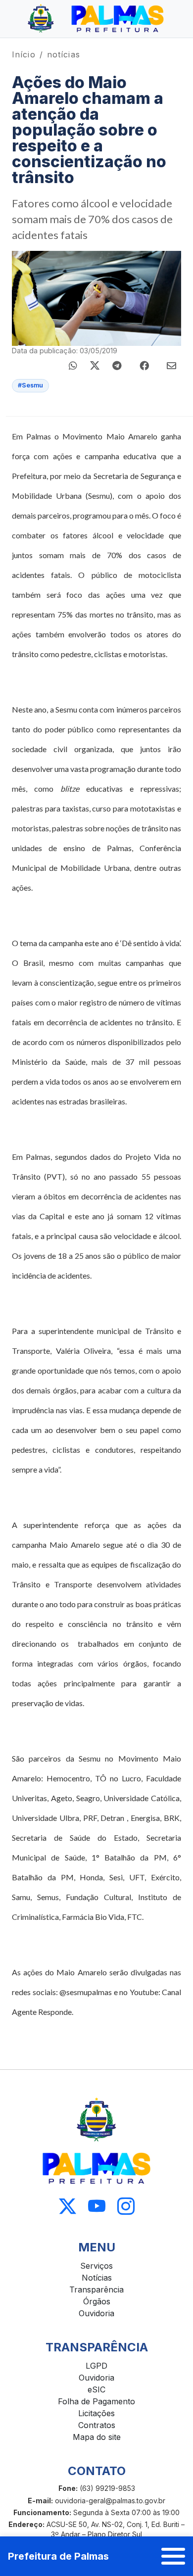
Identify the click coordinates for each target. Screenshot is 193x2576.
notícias (64, 54)
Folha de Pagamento (96, 2401)
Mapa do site (97, 2437)
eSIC (96, 2389)
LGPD (96, 2366)
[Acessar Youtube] (97, 2207)
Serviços (96, 2266)
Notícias (97, 2278)
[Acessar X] (68, 2207)
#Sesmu (30, 385)
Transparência (96, 2290)
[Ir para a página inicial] (96, 19)
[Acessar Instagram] (126, 2207)
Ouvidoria (96, 2313)
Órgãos (97, 2301)
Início (24, 54)
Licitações (96, 2413)
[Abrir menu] (173, 2556)
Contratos (97, 2425)
